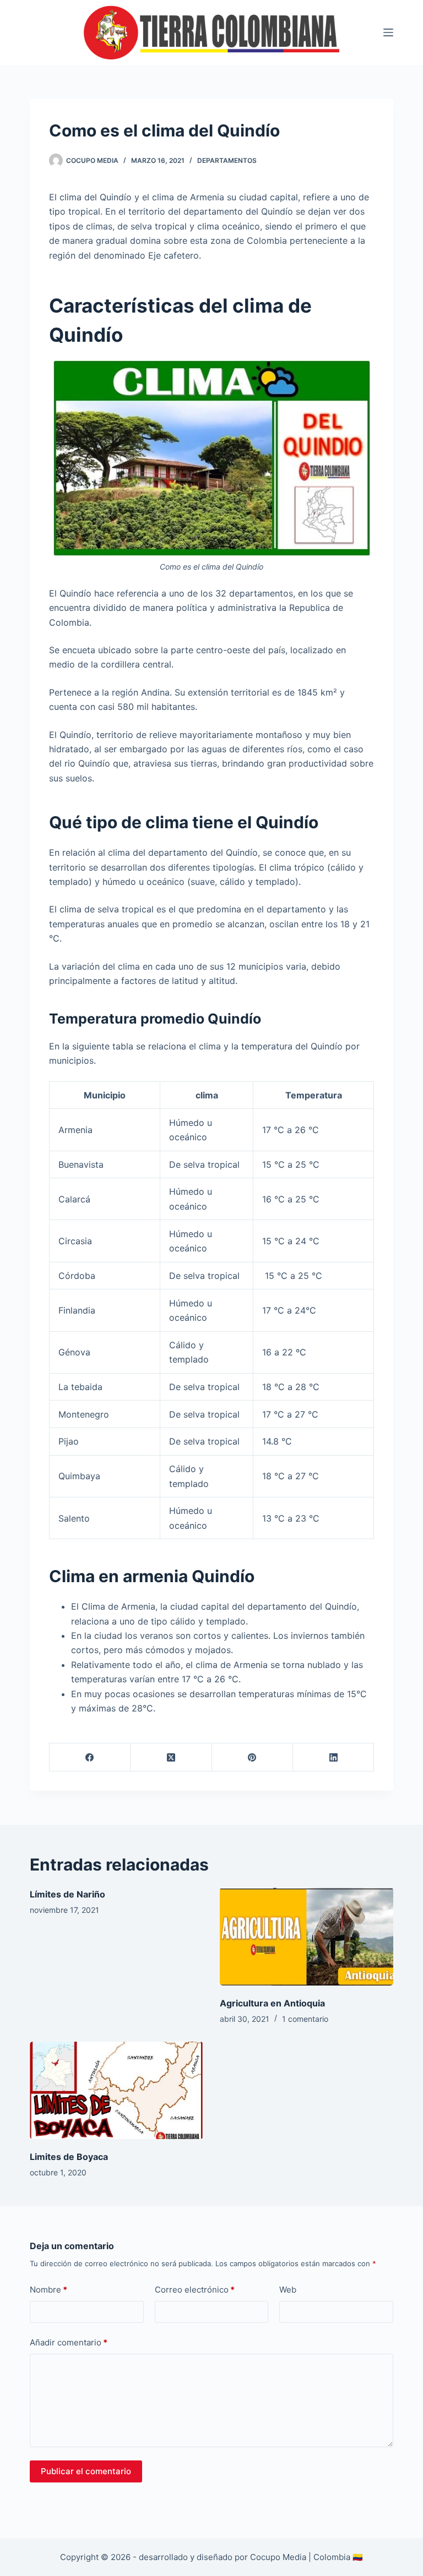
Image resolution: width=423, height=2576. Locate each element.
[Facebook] (90, 1757)
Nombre (48, 2290)
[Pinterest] (253, 1757)
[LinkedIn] (333, 1757)
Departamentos (227, 160)
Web (288, 2290)
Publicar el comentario (86, 2471)
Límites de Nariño (67, 1894)
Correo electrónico (195, 2290)
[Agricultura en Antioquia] (307, 1936)
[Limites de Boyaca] (116, 2090)
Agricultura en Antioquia (272, 2003)
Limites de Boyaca (69, 2157)
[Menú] (388, 32)
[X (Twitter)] (171, 1757)
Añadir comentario (69, 2342)
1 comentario (305, 2019)
